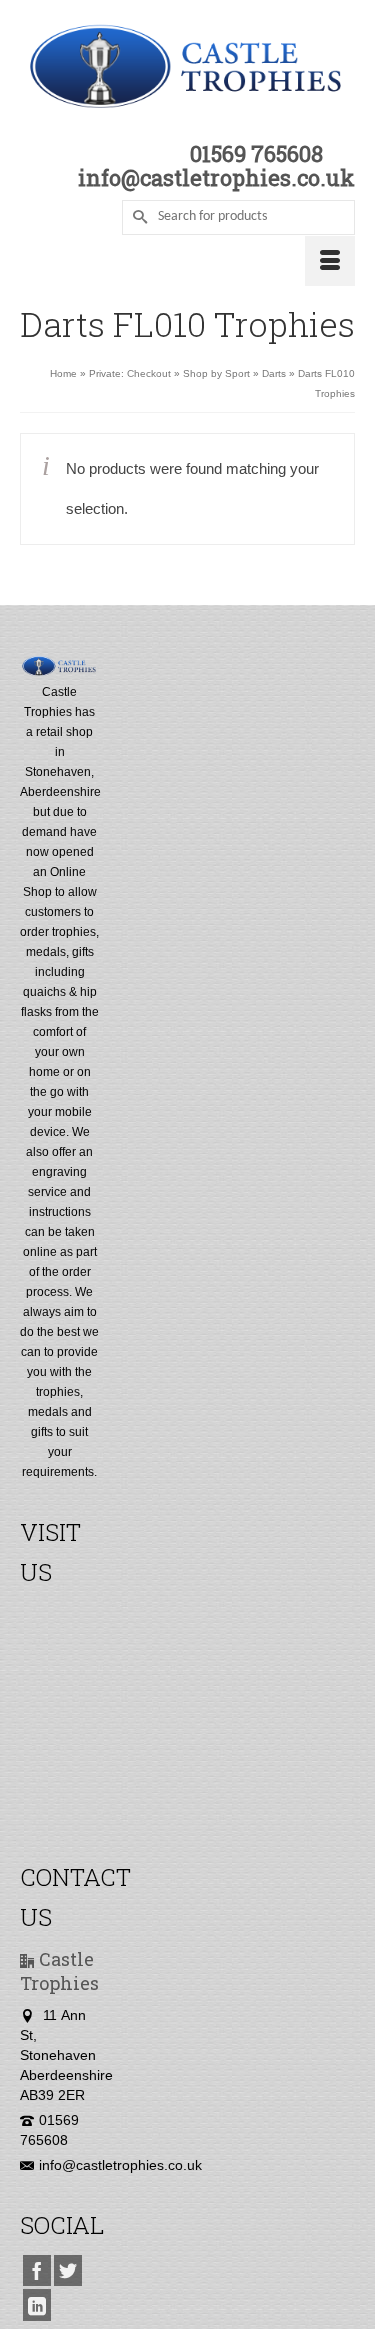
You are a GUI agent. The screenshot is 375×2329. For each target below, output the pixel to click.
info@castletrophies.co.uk (120, 2165)
